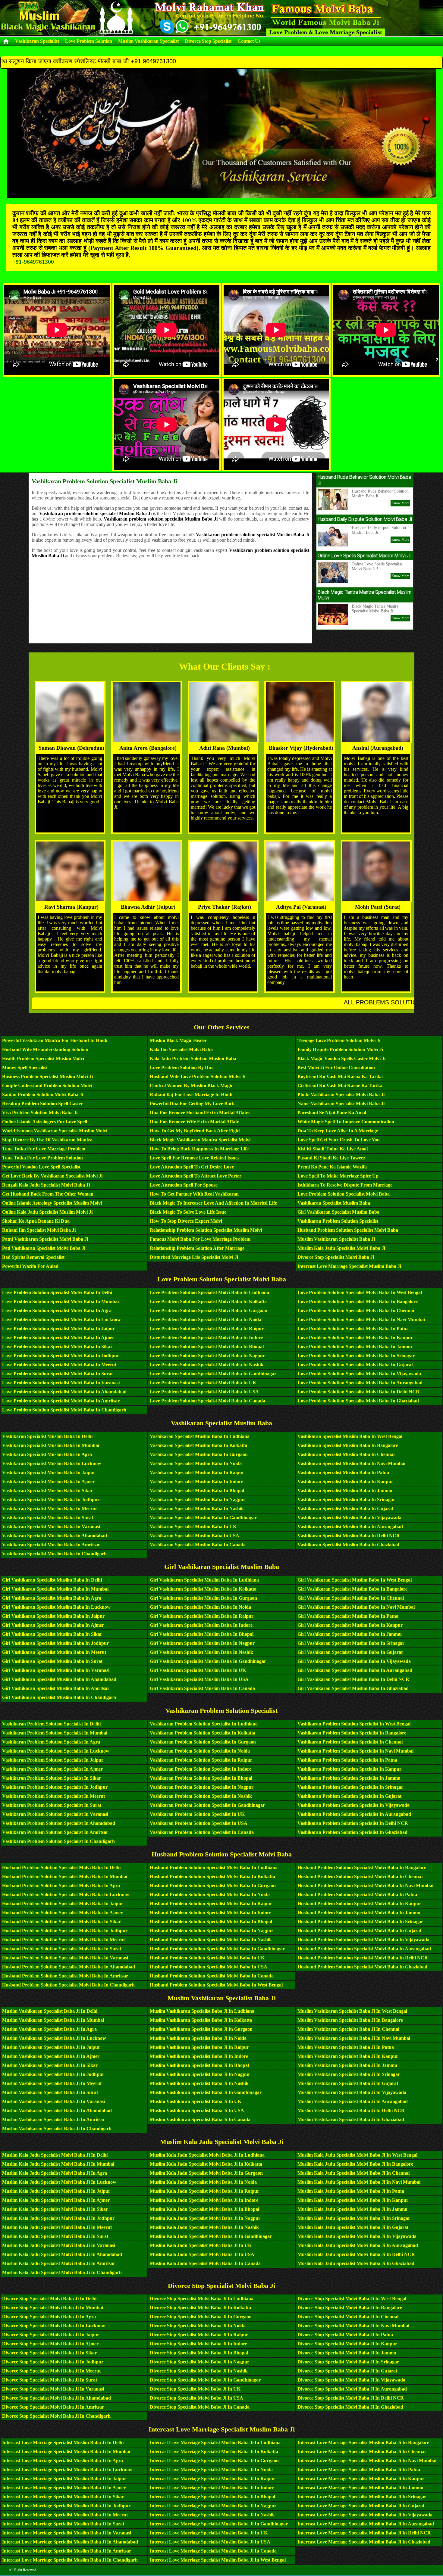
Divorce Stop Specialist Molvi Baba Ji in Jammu (347, 2353)
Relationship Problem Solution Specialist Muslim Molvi (206, 1230)
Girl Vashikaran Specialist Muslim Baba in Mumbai (55, 1589)
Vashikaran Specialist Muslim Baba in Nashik (197, 1509)
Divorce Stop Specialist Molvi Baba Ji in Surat (50, 2380)
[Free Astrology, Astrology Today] (116, 18)
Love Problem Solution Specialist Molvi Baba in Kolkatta (208, 1301)
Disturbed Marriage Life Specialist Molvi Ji (194, 1257)
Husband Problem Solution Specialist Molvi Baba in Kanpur (359, 1904)
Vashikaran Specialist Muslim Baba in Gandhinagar (203, 1518)
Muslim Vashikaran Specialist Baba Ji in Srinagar (349, 2074)
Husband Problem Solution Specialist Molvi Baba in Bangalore (362, 1867)
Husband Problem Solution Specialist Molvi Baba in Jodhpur (65, 1931)
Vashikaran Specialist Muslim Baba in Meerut (49, 1509)
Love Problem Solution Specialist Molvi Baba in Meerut (59, 1365)
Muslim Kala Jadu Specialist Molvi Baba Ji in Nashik (204, 2227)
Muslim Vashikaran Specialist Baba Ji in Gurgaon (201, 2029)
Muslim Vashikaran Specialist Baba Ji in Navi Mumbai (354, 2038)
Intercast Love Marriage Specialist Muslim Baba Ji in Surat (63, 2524)
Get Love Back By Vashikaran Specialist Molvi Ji (52, 1176)
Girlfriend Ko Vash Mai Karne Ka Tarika (340, 1086)
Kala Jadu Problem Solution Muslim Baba (193, 1058)
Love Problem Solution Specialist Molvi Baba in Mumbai (60, 1301)
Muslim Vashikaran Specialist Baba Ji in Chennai (348, 2029)
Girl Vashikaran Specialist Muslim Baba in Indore (201, 1625)
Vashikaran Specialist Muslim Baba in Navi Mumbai (351, 1463)
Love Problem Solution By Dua (182, 1067)
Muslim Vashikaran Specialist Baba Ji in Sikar (50, 2065)
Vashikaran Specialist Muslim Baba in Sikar (47, 1490)
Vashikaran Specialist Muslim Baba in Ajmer (48, 1481)
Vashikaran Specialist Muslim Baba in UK (193, 1527)
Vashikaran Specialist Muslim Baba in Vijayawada (349, 1518)
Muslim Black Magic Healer (178, 1040)
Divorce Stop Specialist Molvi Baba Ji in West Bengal (352, 2299)
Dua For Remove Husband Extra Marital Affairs (200, 1113)
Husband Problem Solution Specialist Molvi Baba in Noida (210, 1895)
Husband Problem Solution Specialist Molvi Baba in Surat (62, 1949)
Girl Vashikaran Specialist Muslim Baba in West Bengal (355, 1580)
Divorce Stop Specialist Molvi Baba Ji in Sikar (49, 2353)
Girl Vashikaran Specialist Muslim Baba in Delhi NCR (353, 1679)
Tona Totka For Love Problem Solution (42, 1158)
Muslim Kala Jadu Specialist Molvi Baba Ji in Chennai (353, 2173)
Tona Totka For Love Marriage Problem (44, 1149)
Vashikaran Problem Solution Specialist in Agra (51, 1742)
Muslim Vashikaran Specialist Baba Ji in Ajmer (51, 2056)
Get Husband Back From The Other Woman (48, 1194)
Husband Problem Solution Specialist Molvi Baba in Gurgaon (213, 1885)
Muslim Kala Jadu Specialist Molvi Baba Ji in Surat (55, 2236)
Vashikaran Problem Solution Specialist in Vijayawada (353, 1805)
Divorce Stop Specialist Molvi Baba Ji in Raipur (199, 2335)
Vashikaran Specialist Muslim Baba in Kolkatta (198, 1445)
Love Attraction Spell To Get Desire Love (192, 1167)
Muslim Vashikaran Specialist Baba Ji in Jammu (347, 2065)
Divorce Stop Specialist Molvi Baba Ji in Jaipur (51, 2335)
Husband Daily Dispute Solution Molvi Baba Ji (365, 519)
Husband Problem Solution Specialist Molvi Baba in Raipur (211, 1904)
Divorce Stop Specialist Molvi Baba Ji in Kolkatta (200, 2308)
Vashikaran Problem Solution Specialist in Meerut (53, 1796)
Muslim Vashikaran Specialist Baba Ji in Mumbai (53, 2020)
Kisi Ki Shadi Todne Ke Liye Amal (333, 1149)
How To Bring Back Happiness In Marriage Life (199, 1149)
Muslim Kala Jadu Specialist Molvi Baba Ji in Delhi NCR (356, 2254)
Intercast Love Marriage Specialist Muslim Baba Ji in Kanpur (361, 2479)
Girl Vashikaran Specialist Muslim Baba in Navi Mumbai (356, 1607)
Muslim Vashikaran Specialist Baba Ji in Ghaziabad (351, 2119)
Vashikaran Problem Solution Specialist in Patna (347, 1760)
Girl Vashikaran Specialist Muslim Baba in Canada (202, 1688)
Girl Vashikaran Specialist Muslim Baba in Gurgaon (203, 1598)
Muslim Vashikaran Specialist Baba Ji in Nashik (199, 2083)
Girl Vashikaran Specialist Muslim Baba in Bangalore (352, 1589)
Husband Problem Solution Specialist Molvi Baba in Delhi (61, 1867)
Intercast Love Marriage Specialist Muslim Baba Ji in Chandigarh (70, 2560)
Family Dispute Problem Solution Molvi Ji (340, 1049)
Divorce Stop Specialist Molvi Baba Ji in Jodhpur (53, 2362)
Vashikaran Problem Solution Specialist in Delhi (51, 1724)
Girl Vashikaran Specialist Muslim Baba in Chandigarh (59, 1697)
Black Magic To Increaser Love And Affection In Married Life (213, 1203)
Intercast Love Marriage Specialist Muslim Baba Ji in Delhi (63, 2442)
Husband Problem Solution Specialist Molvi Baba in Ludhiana (214, 1867)
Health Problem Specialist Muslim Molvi (43, 1058)
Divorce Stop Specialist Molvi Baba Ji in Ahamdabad (57, 2398)
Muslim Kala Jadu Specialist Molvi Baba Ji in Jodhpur (58, 2218)
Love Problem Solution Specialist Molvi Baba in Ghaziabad (358, 1401)
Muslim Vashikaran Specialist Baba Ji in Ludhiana (202, 2011)
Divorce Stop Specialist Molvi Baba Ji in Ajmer (50, 2344)
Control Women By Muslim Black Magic (191, 1086)
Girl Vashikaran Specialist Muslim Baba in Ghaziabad (353, 1688)
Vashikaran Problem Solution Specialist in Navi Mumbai (355, 1751)
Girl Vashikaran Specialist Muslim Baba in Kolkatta (203, 1589)
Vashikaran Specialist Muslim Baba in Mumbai (51, 1445)
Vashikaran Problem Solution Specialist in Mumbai (55, 1733)
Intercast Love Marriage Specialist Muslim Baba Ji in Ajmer (64, 2488)
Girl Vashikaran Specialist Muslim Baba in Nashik (201, 1652)
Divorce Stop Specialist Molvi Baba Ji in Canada (200, 2407)
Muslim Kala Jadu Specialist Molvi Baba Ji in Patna (351, 2191)
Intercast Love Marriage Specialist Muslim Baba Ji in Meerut (65, 2515)
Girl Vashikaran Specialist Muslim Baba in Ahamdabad (59, 1679)
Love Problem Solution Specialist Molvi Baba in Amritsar (61, 1401)
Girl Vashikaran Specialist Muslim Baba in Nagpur (202, 1643)
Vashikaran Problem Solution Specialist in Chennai (350, 1742)
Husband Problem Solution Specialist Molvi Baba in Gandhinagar (217, 1949)
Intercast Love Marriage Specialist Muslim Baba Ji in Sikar (63, 2497)
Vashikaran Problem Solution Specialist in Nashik (201, 1796)
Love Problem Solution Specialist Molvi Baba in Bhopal (207, 1347)
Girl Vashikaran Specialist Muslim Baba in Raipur (202, 1616)
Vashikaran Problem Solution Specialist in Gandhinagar (207, 1805)
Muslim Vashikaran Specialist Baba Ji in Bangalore (350, 2020)
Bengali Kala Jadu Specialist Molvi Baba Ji (46, 1185)
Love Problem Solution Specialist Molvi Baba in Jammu (355, 1347)
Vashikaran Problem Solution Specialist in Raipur (201, 1760)
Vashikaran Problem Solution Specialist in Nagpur (202, 1787)
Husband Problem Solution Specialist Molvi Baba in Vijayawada (363, 1940)
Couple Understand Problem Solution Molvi (47, 1086)
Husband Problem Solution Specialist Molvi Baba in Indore (211, 1913)
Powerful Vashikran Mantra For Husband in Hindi (55, 1040)
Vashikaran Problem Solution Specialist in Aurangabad (354, 1814)
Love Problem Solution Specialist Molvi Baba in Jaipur (58, 1328)
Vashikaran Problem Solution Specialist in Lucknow (56, 1751)
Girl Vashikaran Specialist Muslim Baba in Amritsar (56, 1688)
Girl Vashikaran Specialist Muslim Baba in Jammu (350, 1634)
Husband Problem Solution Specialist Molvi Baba (348, 1230)
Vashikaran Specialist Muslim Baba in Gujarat (345, 1509)
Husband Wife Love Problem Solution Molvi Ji (198, 1076)
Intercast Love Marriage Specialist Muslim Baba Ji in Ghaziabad (364, 2542)
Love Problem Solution (89, 41)
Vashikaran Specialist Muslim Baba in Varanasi (51, 1527)
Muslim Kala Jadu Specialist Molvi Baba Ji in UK (201, 2245)
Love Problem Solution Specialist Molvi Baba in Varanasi (61, 1383)
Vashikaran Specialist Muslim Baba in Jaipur (49, 1472)
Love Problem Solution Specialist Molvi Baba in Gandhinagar (213, 1374)
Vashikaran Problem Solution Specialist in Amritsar (55, 1832)
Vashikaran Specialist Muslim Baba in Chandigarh (54, 1554)
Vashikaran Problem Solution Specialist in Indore (201, 1769)
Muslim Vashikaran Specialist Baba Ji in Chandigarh (57, 2128)
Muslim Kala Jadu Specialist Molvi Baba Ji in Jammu (352, 2209)
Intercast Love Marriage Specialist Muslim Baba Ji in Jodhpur (66, 2506)
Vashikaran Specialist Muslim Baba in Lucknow (52, 1463)
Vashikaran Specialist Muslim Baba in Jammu (345, 1490)
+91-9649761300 (33, 262)
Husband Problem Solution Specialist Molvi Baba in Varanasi (65, 1958)
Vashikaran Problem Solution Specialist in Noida (200, 1751)
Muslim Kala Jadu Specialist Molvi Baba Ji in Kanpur (353, 2200)
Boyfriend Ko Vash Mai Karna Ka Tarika (340, 1076)
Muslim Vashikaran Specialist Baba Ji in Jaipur (51, 2047)
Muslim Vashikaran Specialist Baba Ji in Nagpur (200, 2074)
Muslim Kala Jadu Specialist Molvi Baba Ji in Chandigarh (62, 2272)
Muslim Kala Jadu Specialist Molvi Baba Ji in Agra (55, 2173)
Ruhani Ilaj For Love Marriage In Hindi (191, 1095)
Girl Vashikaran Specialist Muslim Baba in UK (198, 1670)
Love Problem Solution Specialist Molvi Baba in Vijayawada (359, 1374)
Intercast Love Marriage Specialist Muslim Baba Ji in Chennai (361, 2452)
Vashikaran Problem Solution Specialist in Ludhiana (204, 1724)
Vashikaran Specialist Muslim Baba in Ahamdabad (55, 1536)
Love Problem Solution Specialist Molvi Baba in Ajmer (58, 1338)
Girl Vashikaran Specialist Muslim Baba (338, 1212)
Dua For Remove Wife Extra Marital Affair (194, 1122)
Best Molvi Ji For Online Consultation (336, 1067)
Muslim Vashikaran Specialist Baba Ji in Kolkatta (201, 2020)
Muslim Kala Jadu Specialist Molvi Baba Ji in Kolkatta (206, 2164)
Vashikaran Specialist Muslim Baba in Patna (343, 1472)
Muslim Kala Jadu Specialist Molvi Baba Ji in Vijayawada (357, 2236)
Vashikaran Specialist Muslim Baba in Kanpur (345, 1481)
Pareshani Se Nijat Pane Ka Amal (332, 1113)
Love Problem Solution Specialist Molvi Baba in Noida (206, 1319)
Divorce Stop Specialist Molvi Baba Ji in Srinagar (348, 2362)
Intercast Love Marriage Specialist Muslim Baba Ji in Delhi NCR (364, 2533)
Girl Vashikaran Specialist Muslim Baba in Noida (200, 1607)
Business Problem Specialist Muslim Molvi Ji (47, 1076)
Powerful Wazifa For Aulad (30, 1266)
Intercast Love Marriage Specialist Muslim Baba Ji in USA (210, 2542)
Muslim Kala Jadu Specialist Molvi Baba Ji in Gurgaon (206, 2173)
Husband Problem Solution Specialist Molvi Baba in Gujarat (359, 1931)
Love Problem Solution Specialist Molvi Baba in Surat (57, 1374)
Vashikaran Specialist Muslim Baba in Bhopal (197, 1490)
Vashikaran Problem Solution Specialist (338, 1221)
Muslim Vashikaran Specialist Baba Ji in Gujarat (348, 2083)
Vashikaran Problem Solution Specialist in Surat (52, 1805)
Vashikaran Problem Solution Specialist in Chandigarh (58, 1841)
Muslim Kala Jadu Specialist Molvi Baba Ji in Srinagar (354, 2218)
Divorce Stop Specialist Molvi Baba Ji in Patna (345, 2335)
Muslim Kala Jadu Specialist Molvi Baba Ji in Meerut (57, 2227)
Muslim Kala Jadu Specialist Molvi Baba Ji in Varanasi (59, 2245)
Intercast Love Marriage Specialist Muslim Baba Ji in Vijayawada (365, 2515)
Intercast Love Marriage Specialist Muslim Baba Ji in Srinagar (362, 2497)
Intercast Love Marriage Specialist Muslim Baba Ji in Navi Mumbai (367, 2461)
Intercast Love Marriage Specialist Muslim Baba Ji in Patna (359, 2470)
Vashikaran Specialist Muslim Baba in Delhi (47, 1436)
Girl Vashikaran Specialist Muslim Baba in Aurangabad (355, 1670)
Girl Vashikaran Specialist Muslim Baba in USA (199, 1679)
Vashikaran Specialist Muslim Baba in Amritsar (51, 1545)
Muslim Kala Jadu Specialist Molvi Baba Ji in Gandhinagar (211, 2236)
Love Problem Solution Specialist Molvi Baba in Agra (57, 1310)
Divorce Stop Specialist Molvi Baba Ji (336, 1257)
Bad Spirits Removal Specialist (33, 1257)
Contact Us (249, 41)
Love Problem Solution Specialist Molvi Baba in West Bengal (360, 1292)
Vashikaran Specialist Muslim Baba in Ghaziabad (348, 1545)
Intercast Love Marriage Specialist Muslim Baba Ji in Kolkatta (214, 2452)
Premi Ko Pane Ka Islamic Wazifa (332, 1167)
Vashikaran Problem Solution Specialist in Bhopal (201, 1778)
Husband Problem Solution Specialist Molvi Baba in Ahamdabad (69, 1967)
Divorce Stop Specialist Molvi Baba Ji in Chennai (348, 2317)
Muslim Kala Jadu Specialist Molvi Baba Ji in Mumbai (58, 2164)
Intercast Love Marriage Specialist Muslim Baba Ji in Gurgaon (214, 2461)
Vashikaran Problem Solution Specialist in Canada (202, 1832)
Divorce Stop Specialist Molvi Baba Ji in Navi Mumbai (353, 2326)
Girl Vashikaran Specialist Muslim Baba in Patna (348, 1616)
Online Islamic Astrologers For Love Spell (45, 1122)
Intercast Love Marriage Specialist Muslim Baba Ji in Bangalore (363, 2442)
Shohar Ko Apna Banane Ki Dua (36, 1221)
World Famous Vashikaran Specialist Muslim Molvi (55, 1131)
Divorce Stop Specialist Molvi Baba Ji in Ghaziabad (350, 2407)
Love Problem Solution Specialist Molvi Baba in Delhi (57, 1292)
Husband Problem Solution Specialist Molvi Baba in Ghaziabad (362, 1967)
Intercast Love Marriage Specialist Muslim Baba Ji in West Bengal (218, 2560)
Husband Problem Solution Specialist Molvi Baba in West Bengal (216, 1985)
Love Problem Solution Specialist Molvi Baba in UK (203, 1383)
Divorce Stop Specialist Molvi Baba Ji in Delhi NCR (351, 2398)
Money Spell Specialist (25, 1067)
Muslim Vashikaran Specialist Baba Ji (336, 1239)
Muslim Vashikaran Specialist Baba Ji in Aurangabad (353, 2101)
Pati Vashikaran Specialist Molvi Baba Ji (44, 1248)
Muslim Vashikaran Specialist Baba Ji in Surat (50, 2092)
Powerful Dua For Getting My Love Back (192, 1104)
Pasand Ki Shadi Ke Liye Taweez (331, 1158)
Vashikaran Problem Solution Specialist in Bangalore (352, 1733)
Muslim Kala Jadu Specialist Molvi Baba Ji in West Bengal (357, 2155)
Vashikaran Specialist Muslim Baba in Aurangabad (350, 1527)
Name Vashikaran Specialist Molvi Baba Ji (341, 1104)
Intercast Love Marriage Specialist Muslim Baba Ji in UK (209, 2533)
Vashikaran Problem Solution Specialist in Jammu (349, 1778)
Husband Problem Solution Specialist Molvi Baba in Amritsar (65, 1976)
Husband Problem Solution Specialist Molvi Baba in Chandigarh (68, 1985)
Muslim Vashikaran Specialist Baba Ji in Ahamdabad (57, 2110)
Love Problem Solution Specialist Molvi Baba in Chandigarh (64, 1410)
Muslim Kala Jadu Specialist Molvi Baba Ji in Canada (205, 2263)
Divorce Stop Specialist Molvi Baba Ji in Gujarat (347, 2371)
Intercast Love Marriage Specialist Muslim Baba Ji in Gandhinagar (219, 2524)
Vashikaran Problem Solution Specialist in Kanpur (349, 1769)
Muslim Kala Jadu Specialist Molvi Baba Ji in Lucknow (59, 2182)
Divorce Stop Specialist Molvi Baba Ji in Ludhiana (202, 2299)
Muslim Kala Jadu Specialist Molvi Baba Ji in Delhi (55, 2155)
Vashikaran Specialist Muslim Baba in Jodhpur (51, 1500)
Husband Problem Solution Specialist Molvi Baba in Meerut (63, 1940)
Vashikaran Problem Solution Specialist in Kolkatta (203, 1733)
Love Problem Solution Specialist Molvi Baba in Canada (207, 1401)
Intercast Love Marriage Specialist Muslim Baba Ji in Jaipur (64, 2479)
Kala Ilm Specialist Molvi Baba (181, 1049)
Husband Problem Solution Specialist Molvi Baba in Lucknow (66, 1895)
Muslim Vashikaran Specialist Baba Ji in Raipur (199, 2047)
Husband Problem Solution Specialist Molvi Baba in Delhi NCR (363, 1958)
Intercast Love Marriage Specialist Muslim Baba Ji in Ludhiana (215, 2442)
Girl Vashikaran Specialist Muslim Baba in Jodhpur (55, 1643)
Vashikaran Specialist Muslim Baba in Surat (48, 1518)
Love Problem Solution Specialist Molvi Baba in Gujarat (355, 1365)
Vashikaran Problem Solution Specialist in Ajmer (52, 1769)
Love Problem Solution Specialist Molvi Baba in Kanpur (355, 1338)
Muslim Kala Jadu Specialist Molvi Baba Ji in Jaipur (56, 2191)
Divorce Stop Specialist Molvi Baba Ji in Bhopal (199, 2353)
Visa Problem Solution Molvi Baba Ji (40, 1113)
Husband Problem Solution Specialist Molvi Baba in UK (207, 1958)
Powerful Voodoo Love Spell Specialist (41, 1167)
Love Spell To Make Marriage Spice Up (338, 1176)
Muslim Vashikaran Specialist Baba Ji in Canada (200, 2119)
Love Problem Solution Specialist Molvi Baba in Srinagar (356, 1356)
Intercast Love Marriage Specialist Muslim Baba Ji (349, 1266)
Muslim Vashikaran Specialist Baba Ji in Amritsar (53, 2119)
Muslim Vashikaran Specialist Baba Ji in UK (196, 2101)
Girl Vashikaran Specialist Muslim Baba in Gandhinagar (208, 1661)
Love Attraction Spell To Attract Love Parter (196, 1176)
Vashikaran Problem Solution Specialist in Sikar (52, 1778)
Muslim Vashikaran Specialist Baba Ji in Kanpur (348, 2056)
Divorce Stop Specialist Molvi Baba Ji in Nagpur (200, 2362)
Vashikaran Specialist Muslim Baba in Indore (196, 1481)
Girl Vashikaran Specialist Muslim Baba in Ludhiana (204, 1580)
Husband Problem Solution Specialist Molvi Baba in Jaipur (63, 1904)
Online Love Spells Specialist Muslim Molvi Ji (364, 556)
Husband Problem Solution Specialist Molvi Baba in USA (209, 1967)
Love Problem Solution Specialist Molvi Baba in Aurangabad (360, 1383)
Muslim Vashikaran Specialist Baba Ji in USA (197, 2110)
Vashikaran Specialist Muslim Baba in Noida (196, 1463)
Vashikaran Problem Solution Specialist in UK (197, 1814)
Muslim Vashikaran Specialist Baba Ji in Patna (346, 2047)
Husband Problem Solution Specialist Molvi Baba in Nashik (211, 1940)
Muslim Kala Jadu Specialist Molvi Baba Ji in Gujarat (353, 2227)
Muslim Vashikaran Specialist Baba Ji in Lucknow (54, 2038)
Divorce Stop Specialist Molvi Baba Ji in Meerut (51, 2371)
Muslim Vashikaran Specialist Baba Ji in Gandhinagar (206, 2092)
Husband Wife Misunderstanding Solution (45, 1049)
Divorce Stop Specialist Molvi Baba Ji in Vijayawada (351, 2380)
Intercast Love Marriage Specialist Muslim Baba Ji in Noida (211, 2470)
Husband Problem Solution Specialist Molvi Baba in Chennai (360, 1876)
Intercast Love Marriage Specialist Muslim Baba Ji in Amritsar (67, 2551)
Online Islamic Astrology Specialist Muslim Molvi (52, 1203)
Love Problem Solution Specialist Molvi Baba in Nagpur (207, 1356)
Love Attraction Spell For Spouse (184, 1185)
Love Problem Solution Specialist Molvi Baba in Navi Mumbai (361, 1319)
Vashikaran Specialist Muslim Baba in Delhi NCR (349, 1536)
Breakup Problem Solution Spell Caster (42, 1104)
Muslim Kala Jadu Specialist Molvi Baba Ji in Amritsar (59, 2263)
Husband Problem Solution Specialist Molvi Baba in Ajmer (62, 1913)
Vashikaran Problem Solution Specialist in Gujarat (349, 1796)
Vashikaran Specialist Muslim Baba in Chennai (346, 1454)
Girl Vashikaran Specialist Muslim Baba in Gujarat (350, 1652)
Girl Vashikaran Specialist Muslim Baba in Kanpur (350, 1625)
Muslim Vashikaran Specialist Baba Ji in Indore (199, 2056)
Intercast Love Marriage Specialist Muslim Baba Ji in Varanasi (67, 2533)
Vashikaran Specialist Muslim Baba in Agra (47, 1454)
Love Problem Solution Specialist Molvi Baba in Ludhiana (209, 1292)
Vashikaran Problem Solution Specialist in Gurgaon (203, 1742)
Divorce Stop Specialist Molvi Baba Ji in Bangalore (350, 2308)
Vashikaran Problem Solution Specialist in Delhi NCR (353, 1823)
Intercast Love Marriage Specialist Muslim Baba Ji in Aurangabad (366, 2524)
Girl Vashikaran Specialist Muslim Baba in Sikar (52, 1634)
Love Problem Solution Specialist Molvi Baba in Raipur (207, 1328)
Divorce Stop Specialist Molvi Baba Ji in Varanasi (53, 2389)
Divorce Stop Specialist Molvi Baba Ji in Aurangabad (352, 2389)
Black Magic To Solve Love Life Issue (188, 1212)
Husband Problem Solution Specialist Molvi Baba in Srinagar (360, 1922)
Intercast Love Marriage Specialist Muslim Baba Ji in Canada (213, 2551)
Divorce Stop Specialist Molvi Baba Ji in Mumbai (53, 2308)
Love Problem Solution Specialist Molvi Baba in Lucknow (61, 1319)
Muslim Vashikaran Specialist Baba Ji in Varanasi (53, 2101)
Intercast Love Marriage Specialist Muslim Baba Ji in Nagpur (213, 2506)
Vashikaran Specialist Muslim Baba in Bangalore (348, 1445)
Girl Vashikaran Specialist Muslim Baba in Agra (52, 1598)
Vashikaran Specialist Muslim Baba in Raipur (197, 1472)
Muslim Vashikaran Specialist (148, 41)
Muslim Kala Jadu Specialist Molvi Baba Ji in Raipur (204, 2191)
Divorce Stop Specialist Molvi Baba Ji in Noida (198, 2326)
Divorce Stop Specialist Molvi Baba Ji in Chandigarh (56, 2416)
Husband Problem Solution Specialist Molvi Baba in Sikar (61, 1922)
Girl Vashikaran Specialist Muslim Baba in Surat (52, 1661)
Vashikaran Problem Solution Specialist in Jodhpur (55, 1787)
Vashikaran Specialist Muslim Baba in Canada (198, 1545)
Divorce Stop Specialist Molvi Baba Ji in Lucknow (54, 2326)
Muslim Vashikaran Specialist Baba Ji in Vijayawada (352, 2092)
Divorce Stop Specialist (208, 41)
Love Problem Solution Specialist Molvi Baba (344, 1194)
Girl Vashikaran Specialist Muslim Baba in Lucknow (56, 1607)
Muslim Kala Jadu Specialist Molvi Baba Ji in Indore (204, 2200)
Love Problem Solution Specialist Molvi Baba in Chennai (356, 1310)
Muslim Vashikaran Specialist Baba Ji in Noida (198, 2038)
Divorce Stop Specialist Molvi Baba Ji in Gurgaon (201, 2317)
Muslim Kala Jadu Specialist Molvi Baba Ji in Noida (203, 2182)
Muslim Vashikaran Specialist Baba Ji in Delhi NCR (351, 2110)
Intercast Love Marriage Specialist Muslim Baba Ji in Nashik (212, 2515)
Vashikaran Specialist (37, 41)
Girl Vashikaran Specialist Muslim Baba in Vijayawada (354, 1661)
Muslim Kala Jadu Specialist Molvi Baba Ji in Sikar (55, 2209)
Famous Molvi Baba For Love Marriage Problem (200, 1239)
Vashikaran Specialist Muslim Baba (334, 1203)
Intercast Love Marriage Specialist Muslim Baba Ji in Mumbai (66, 2452)
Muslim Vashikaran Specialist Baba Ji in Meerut (52, 2083)
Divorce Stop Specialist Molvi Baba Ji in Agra (49, 2317)
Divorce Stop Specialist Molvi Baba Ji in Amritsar (53, 2407)
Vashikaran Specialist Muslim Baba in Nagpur (198, 1500)
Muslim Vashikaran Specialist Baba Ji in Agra (49, 2029)
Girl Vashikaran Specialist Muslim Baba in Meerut (54, 1652)
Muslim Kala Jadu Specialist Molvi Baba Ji (341, 1248)
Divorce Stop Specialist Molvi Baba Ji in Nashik (199, 2371)
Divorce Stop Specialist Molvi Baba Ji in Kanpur (347, 2344)
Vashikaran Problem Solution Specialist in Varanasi (55, 1814)
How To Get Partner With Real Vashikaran (194, 1194)
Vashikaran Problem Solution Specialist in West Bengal (354, 1724)
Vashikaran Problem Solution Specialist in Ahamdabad (59, 1823)
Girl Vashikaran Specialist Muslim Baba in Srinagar (351, 1643)
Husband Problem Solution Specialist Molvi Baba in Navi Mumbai (365, 1885)
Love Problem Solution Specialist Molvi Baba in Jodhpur (61, 1356)
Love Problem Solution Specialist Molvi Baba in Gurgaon (209, 1310)
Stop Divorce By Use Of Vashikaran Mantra (47, 1140)
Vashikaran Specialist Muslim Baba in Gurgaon (199, 1454)
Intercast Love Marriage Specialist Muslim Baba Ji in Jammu (360, 2488)
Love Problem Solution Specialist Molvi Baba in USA (204, 1392)
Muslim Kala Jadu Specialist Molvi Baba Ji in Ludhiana (207, 2155)
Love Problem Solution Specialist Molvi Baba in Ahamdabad (64, 1392)
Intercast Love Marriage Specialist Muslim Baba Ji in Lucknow (67, 2470)
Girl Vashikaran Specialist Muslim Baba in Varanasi (56, 1670)
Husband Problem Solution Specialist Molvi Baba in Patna (357, 1895)
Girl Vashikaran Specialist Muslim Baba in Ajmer (53, 1625)
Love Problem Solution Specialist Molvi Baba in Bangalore (358, 1301)
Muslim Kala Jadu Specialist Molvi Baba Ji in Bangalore (355, 2164)
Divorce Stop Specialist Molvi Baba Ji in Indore (198, 2344)
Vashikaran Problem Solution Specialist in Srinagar (350, 1787)
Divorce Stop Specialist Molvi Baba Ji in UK (195, 2389)
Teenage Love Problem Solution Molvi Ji (339, 1040)
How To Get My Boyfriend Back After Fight (195, 1131)
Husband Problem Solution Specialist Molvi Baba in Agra (61, 1885)
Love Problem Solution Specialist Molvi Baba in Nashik (207, 1365)
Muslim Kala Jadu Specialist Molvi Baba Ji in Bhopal (204, 2209)
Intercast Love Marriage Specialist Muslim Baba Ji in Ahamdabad (70, 2542)
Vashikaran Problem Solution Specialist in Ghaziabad (352, 1832)
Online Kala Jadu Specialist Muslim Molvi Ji (47, 1212)
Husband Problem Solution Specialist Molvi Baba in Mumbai (65, 1876)
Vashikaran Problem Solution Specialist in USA (199, 1823)
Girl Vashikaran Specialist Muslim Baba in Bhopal (202, 1634)
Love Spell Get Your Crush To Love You (339, 1140)
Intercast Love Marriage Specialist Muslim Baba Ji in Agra (63, 2461)
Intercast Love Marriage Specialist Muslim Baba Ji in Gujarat (361, 2506)
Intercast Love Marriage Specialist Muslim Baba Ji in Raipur (212, 2479)
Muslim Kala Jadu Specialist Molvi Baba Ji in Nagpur (205, 2218)
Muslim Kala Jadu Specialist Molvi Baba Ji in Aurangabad (358, 2245)
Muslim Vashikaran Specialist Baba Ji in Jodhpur (53, 2074)
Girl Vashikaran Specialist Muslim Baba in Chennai (351, 1598)
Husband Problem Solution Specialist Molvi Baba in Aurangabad (364, 1949)
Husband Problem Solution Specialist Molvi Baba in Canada (212, 1976)
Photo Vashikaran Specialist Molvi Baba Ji (341, 1095)
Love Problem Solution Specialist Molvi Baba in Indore (206, 1338)
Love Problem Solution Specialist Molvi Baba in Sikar (57, 1347)
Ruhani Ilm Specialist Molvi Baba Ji (39, 1230)
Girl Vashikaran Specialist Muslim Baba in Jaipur (53, 1616)
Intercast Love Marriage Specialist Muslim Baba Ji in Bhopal (212, 2497)
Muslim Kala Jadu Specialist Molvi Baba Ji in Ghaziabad (356, 2263)
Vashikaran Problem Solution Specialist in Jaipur (53, 1760)
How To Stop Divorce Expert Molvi (186, 1221)
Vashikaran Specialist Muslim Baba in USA (195, 1536)
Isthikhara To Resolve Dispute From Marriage (345, 1185)
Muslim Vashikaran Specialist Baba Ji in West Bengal (352, 2011)
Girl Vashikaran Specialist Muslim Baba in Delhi (52, 1580)
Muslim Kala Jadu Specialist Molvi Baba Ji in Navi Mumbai (359, 2182)
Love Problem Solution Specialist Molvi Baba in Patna (353, 1328)
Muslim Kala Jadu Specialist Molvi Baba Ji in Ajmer (56, 2200)
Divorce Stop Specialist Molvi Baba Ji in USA (196, 2398)
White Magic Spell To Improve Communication (346, 1122)
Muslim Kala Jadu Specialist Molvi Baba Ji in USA (202, 2254)
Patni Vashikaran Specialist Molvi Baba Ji (45, 1239)
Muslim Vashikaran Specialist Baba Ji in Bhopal (199, 2065)
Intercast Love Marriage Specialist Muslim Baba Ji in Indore (212, 2488)
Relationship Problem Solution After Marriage (197, 1248)
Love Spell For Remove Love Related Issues (195, 1158)
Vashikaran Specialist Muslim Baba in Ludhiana (200, 1436)
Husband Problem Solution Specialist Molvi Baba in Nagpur (212, 1931)
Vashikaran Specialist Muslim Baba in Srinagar (346, 1500)
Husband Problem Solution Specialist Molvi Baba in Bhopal (211, 1922)
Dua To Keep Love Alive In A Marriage (338, 1131)
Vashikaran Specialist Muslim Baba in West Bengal (350, 1436)
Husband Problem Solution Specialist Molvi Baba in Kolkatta (212, 1876)
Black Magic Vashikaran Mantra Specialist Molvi (200, 1140)
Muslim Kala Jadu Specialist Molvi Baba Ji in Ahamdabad (62, 2254)
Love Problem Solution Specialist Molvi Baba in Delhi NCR (358, 1392)
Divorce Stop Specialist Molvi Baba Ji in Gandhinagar (205, 2380)
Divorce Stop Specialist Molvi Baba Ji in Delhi (49, 2299)
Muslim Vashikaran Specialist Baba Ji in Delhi (50, 2011)
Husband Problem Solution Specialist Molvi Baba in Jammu (359, 1913)
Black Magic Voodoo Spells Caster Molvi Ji (341, 1058)
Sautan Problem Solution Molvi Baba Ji (43, 1095)
